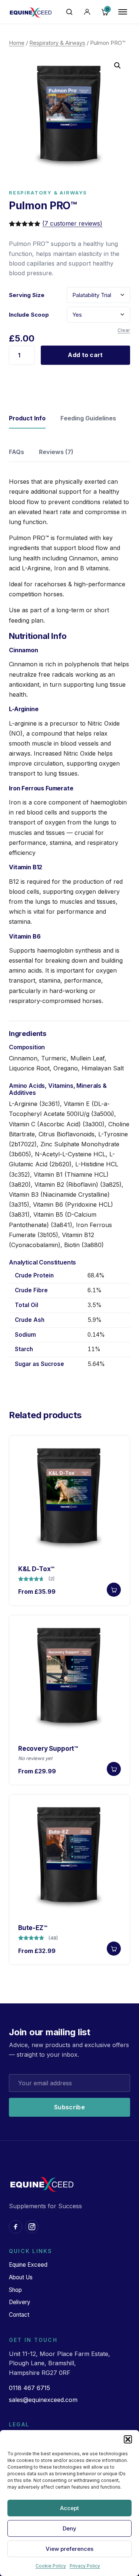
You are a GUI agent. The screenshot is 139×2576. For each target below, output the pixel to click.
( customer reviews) (72, 223)
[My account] (87, 12)
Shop (15, 2290)
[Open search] (69, 12)
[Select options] (114, 1590)
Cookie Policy (51, 2566)
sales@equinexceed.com (43, 2400)
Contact (19, 2315)
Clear (124, 330)
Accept (69, 2508)
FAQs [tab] (16, 452)
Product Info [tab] (27, 418)
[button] (128, 2439)
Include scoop (29, 315)
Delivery (20, 2302)
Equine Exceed (28, 2265)
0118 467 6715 (29, 2388)
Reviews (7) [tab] (56, 452)
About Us (21, 2277)
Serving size (27, 295)
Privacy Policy (85, 2566)
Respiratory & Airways (57, 43)
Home (17, 43)
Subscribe (69, 2107)
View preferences (69, 2549)
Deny (69, 2528)
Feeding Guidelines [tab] (88, 418)
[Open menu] (123, 12)
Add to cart (85, 355)
